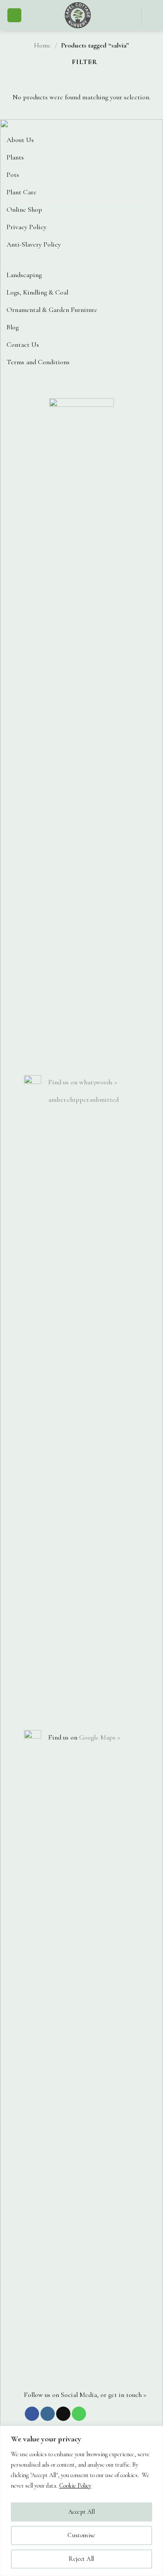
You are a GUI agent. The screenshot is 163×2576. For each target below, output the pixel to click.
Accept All (81, 2512)
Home (42, 45)
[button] (14, 15)
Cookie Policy (75, 2486)
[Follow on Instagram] (48, 2414)
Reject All (81, 2559)
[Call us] (79, 2414)
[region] (81, 2501)
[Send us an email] (63, 2414)
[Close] (154, 2433)
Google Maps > (100, 1737)
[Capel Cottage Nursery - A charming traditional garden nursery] (78, 15)
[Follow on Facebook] (32, 2414)
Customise (81, 2535)
